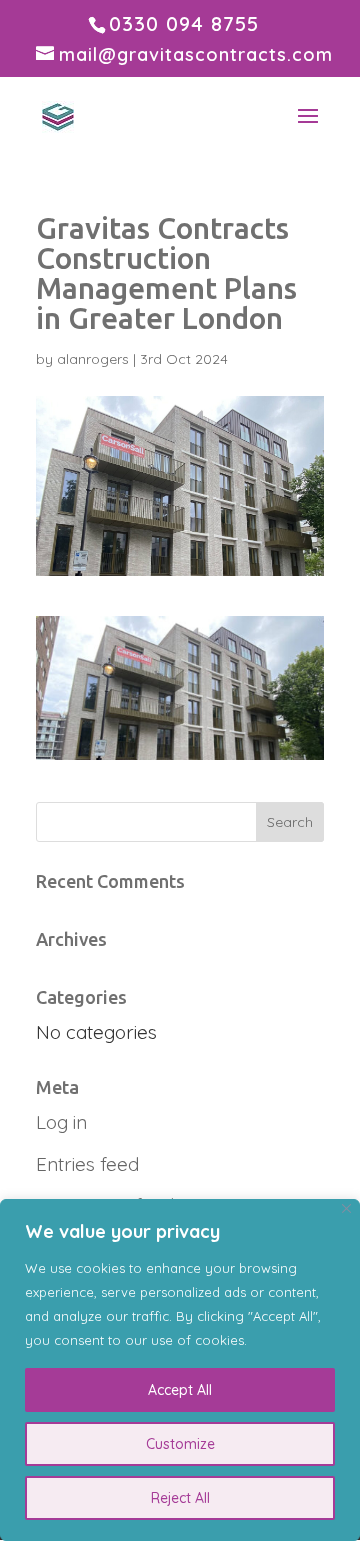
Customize (180, 1444)
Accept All (180, 1390)
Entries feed (87, 1164)
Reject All (180, 1498)
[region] (180, 1370)
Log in (61, 1122)
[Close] (346, 1208)
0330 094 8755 (184, 23)
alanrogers (93, 359)
